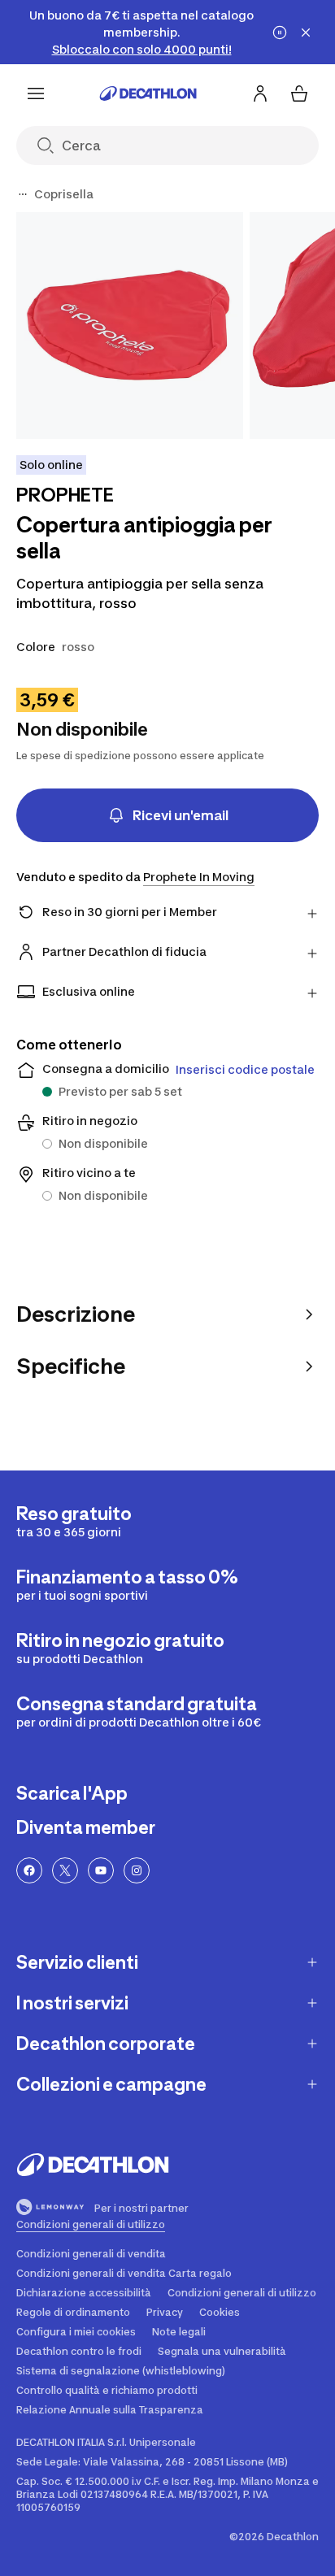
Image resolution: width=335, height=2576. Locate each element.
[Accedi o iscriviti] (260, 93)
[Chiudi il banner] (306, 33)
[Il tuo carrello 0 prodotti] (299, 93)
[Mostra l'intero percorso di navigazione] (23, 194)
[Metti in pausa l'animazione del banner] (280, 33)
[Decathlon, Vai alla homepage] (148, 93)
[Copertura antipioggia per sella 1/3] (130, 326)
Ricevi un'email (181, 815)
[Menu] (36, 93)
